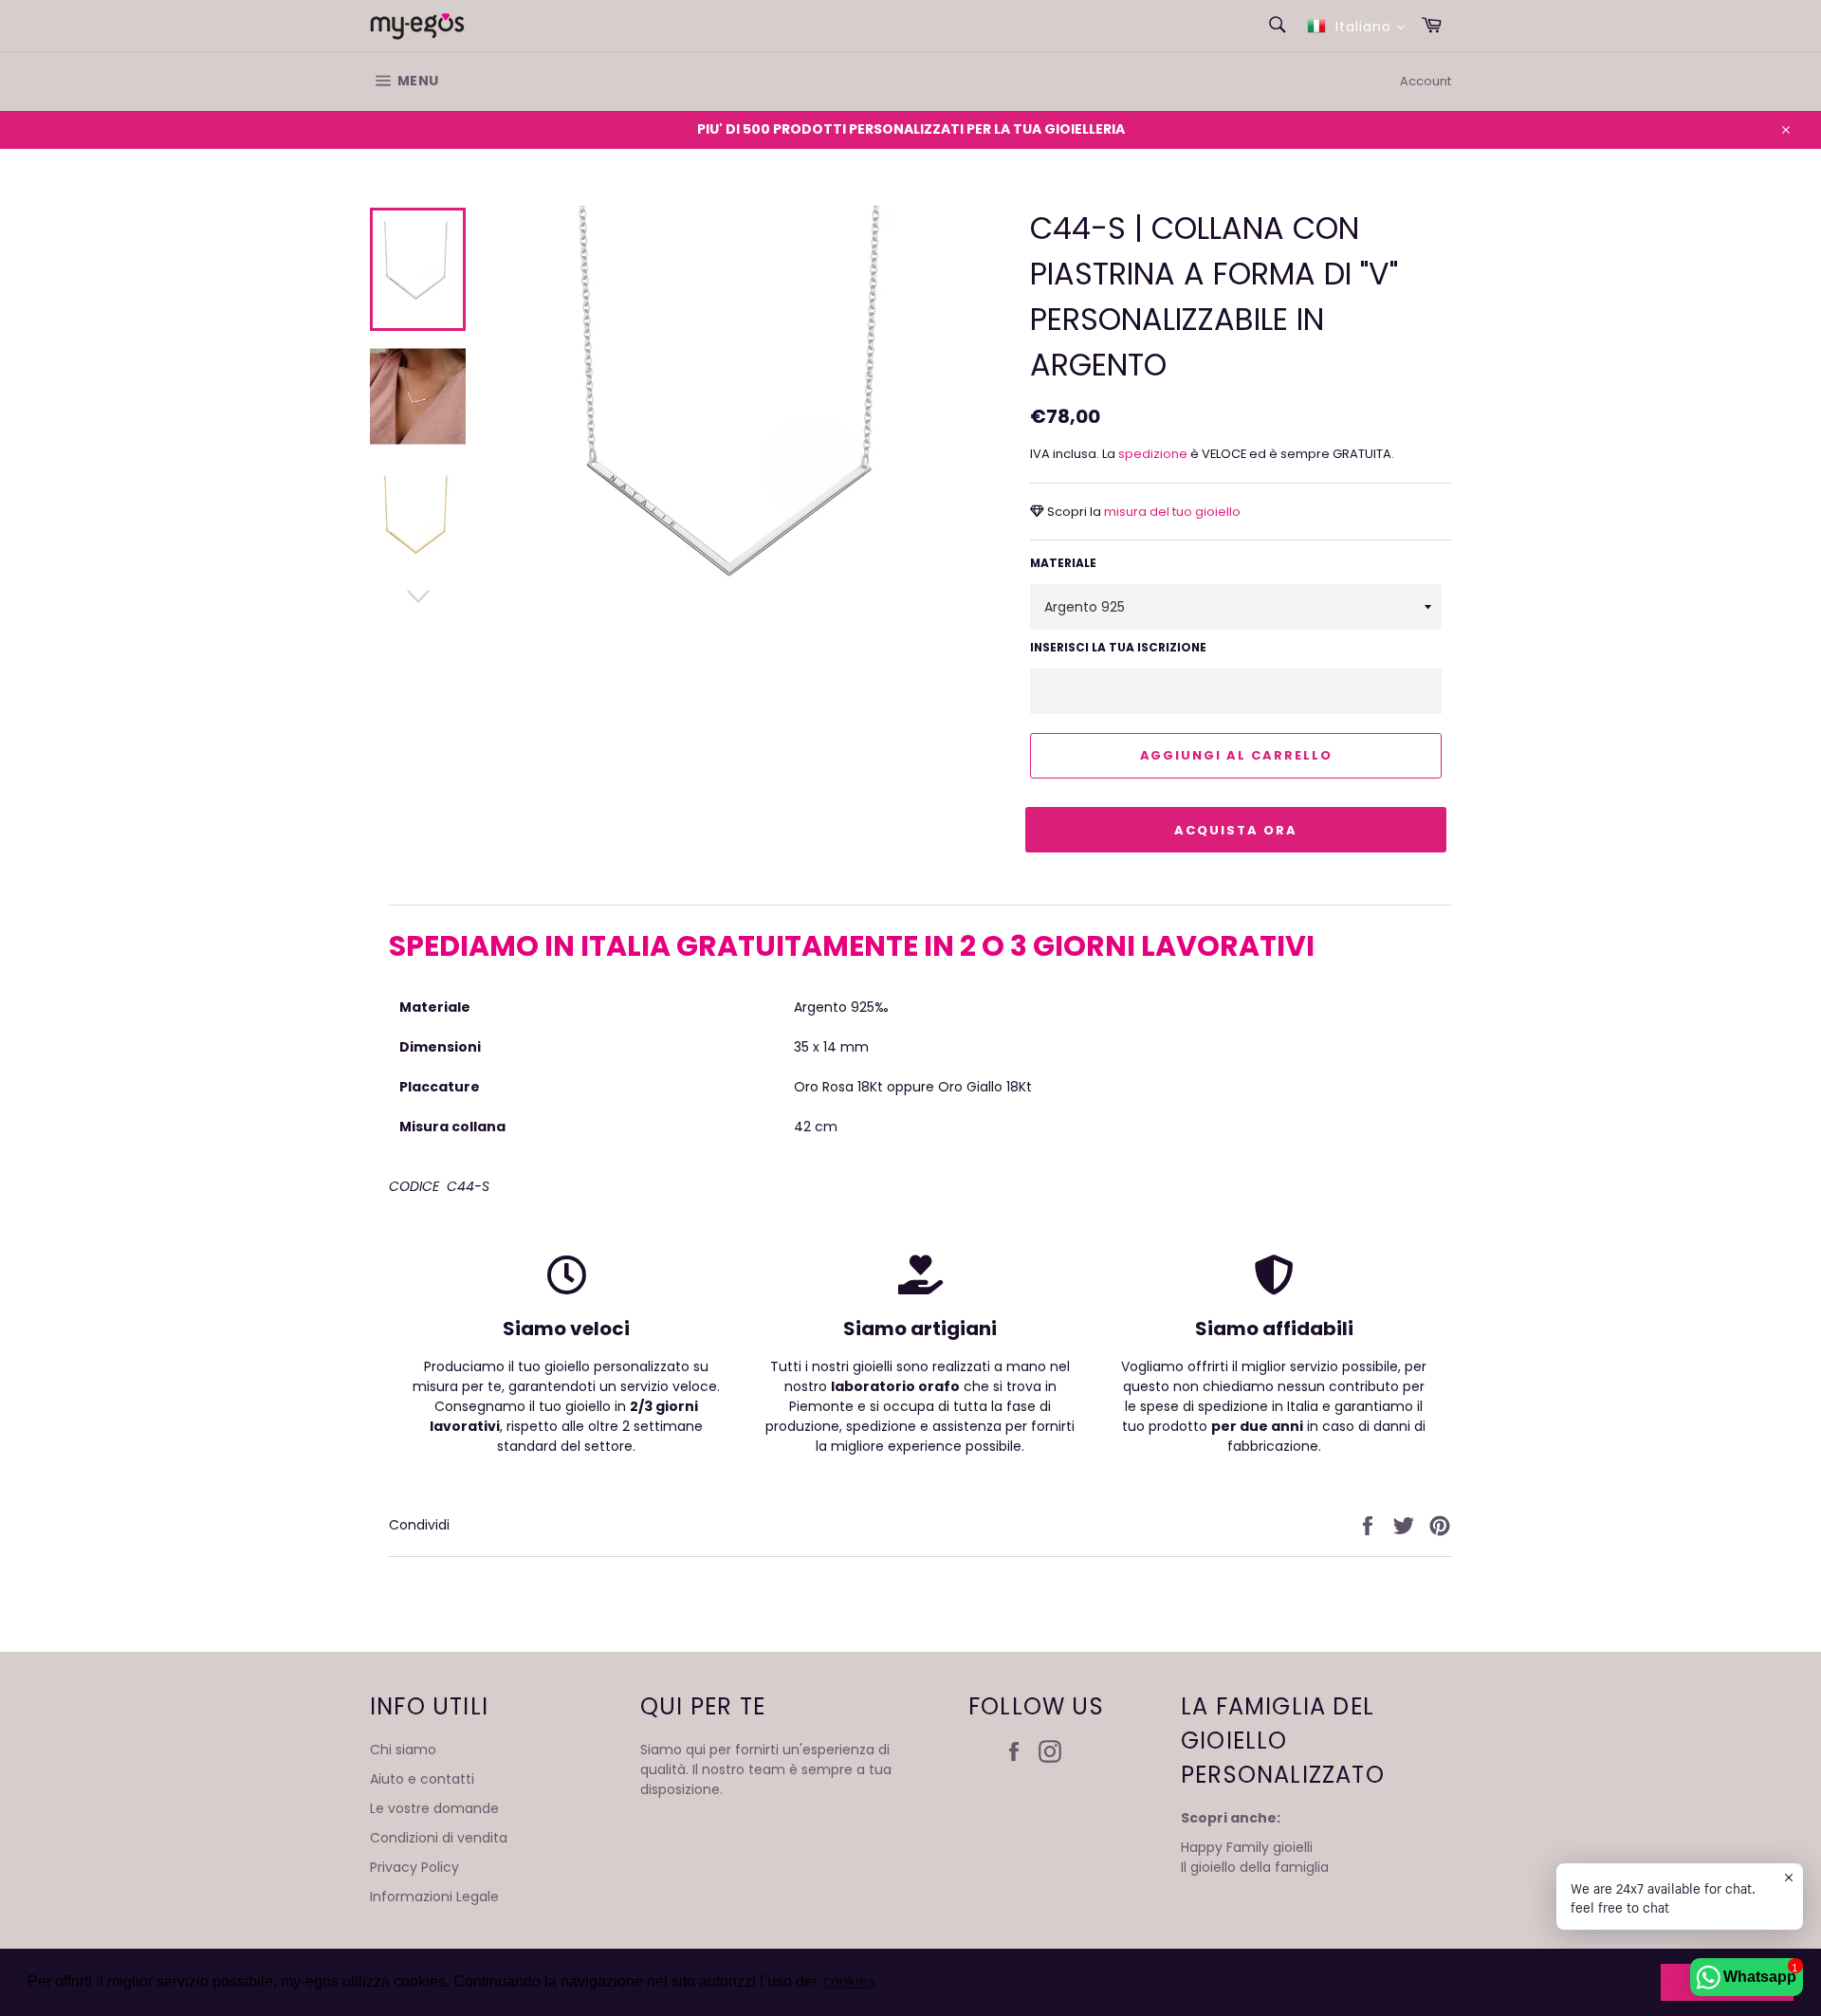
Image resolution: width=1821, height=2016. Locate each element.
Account (1426, 81)
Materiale (1063, 563)
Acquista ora (1235, 830)
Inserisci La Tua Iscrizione (1118, 647)
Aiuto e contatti (422, 1779)
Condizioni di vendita (439, 1838)
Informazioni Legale (434, 1897)
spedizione (1154, 454)
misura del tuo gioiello (1171, 512)
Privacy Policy (414, 1867)
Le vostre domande (434, 1808)
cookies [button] (849, 1981)
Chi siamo (403, 1750)
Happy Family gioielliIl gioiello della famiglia (1255, 1857)
